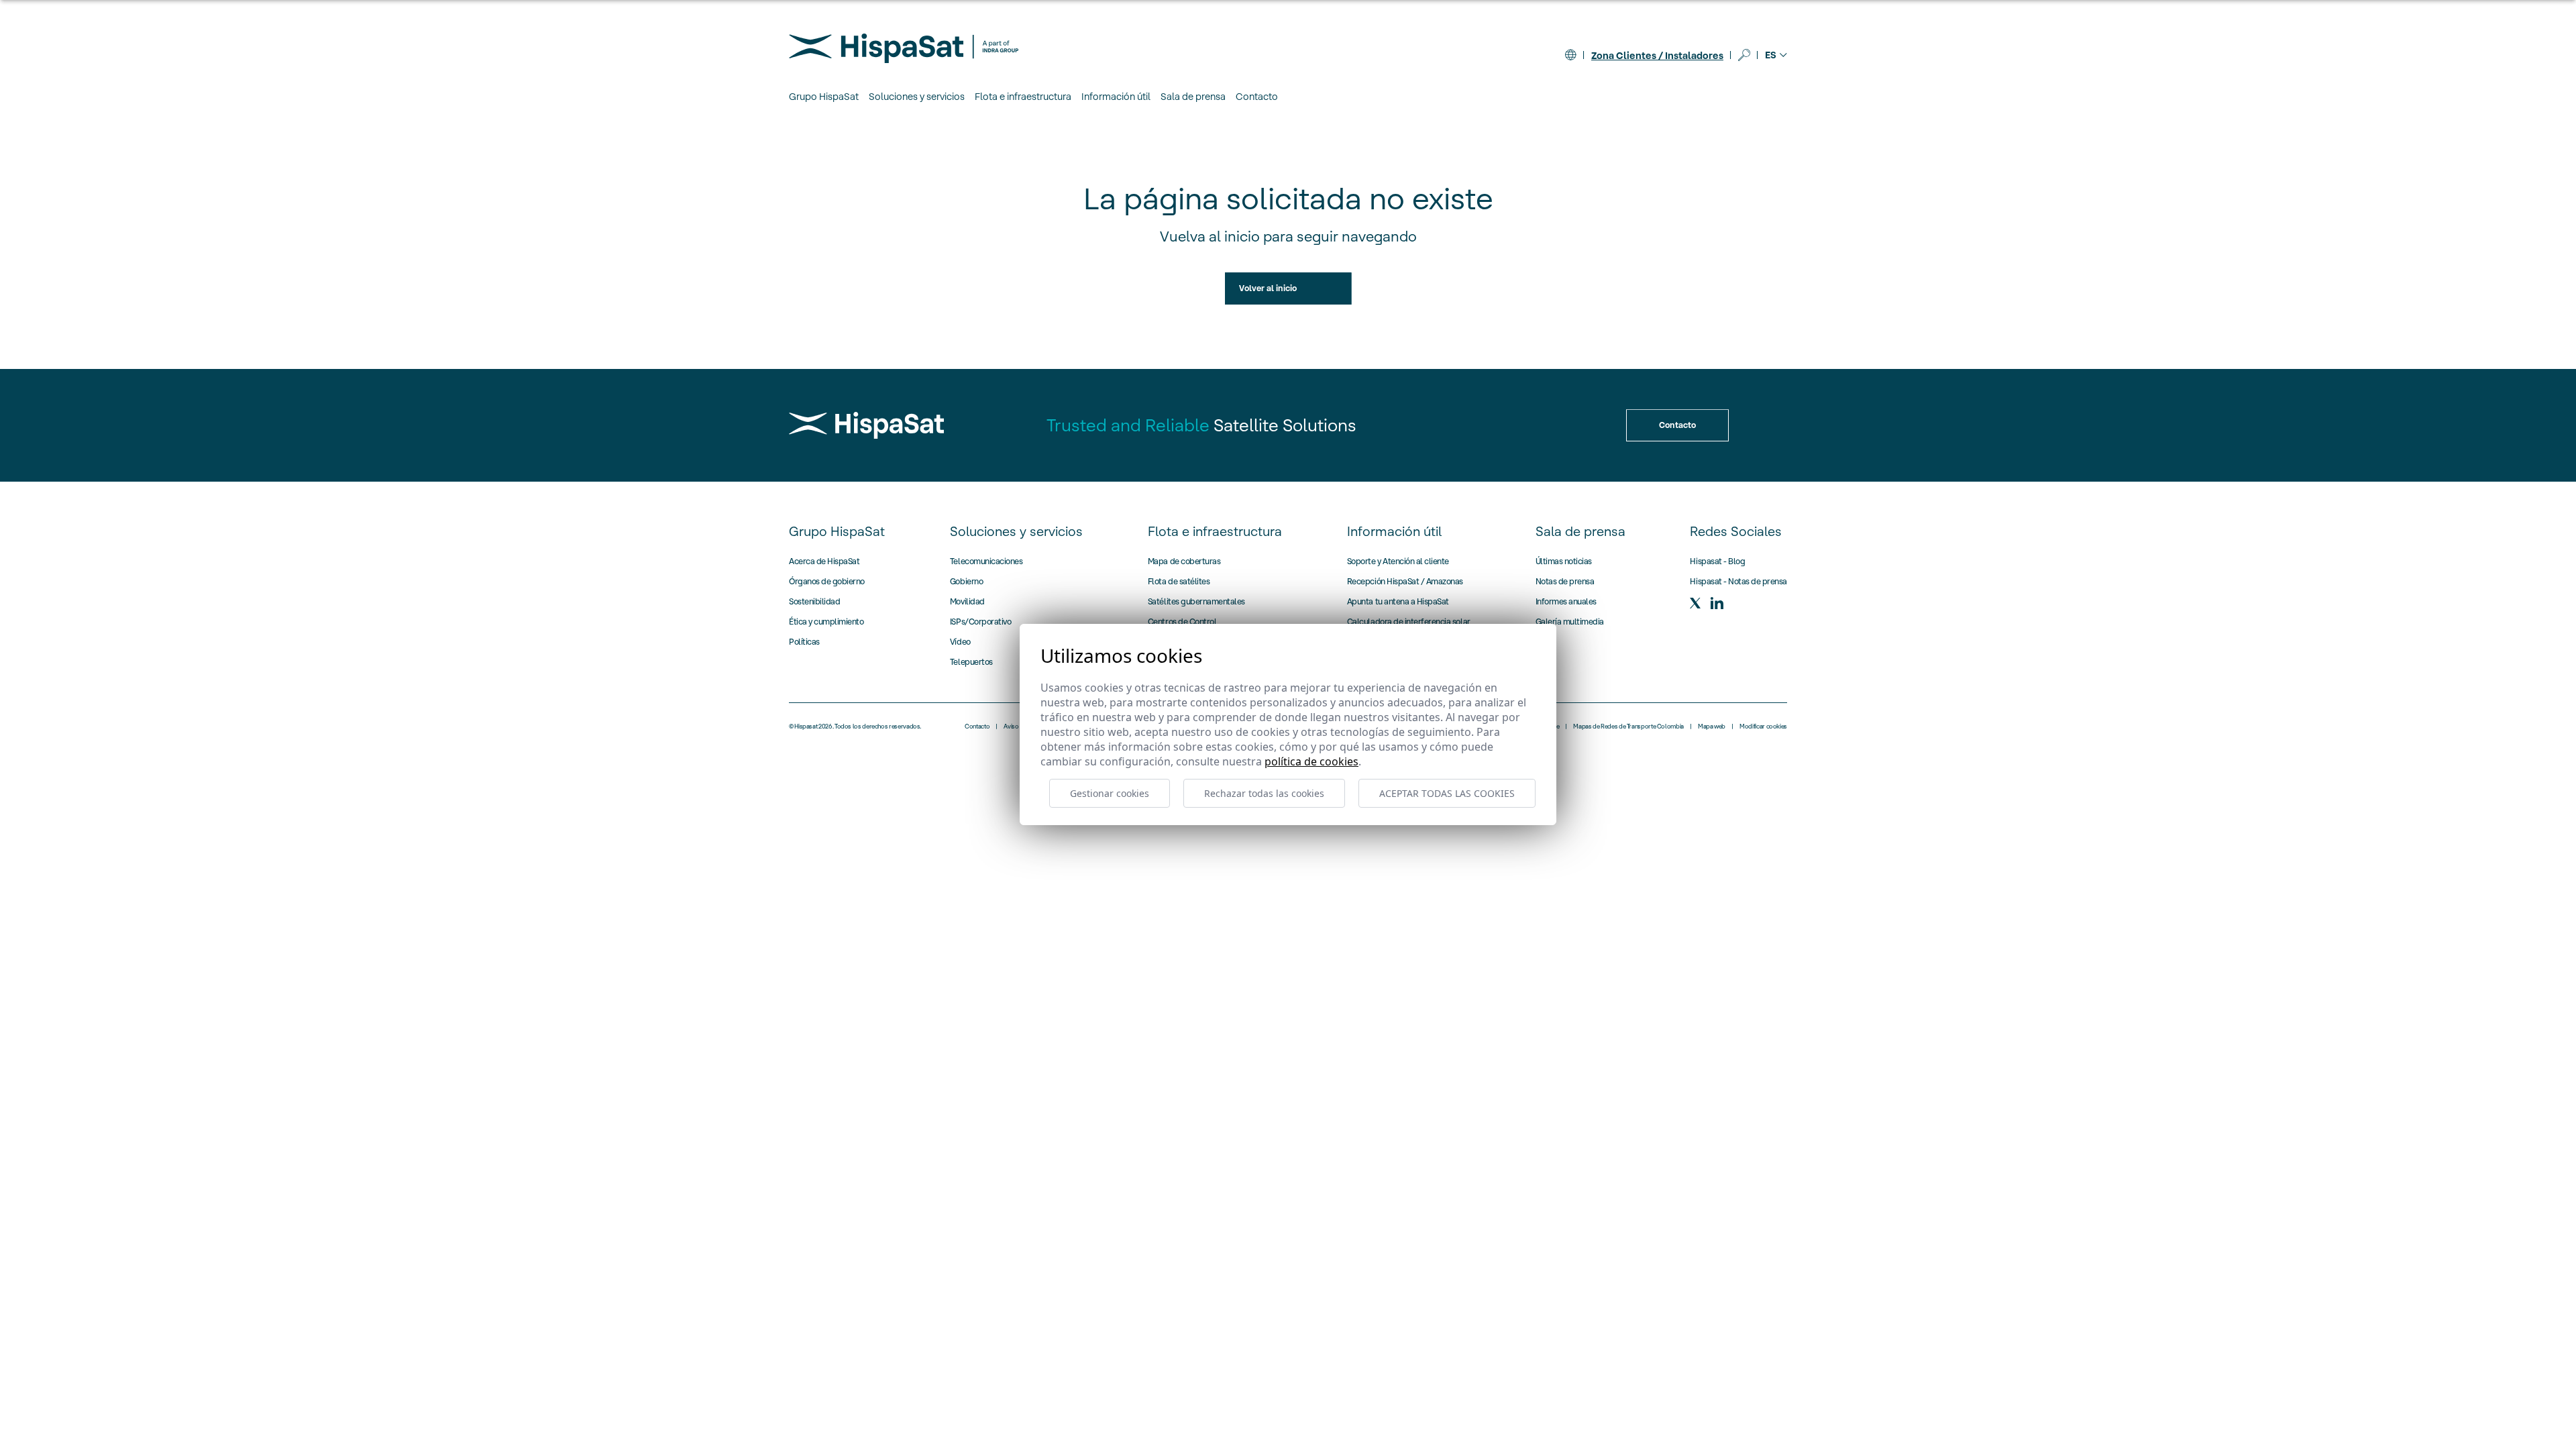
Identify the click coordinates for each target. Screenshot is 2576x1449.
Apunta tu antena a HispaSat (1398, 601)
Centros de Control (1182, 622)
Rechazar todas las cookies (1264, 793)
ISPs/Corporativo (980, 622)
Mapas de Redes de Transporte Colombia (1628, 727)
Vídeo (960, 642)
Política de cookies (1311, 761)
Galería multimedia (1570, 622)
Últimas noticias (1564, 561)
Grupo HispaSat (837, 531)
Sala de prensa (1580, 531)
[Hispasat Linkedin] (1717, 603)
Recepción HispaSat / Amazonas (1405, 581)
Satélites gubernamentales (1196, 601)
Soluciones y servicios (1016, 531)
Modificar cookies (1763, 727)
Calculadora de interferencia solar (1409, 622)
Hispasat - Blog (1717, 561)
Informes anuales (1566, 601)
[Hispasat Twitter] (1695, 603)
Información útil (1394, 531)
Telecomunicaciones (986, 561)
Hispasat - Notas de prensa (1738, 581)
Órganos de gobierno (827, 581)
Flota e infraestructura (1215, 531)
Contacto (1257, 97)
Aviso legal (1018, 727)
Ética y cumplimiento (826, 622)
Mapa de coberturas (1184, 561)
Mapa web (1712, 727)
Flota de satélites (1179, 581)
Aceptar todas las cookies (1447, 793)
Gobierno (966, 581)
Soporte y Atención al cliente (1398, 561)
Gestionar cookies (1110, 793)
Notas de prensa (1565, 581)
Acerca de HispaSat (824, 561)
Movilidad (967, 601)
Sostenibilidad (814, 601)
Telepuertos (971, 662)
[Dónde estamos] (1570, 55)
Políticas (804, 642)
